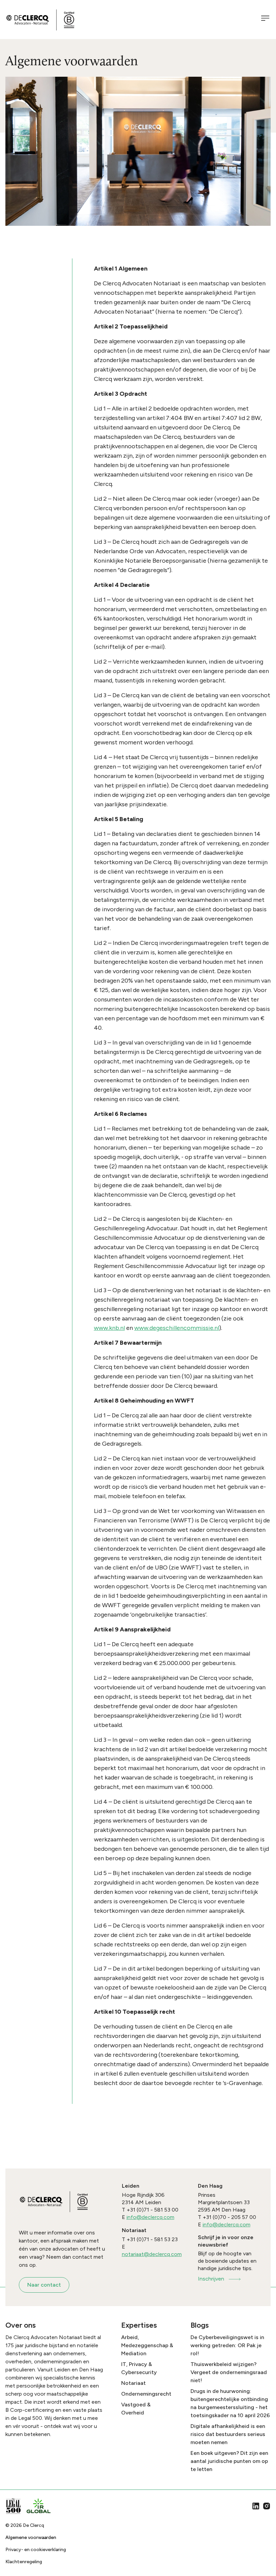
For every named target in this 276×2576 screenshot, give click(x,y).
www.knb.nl (109, 1328)
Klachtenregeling (24, 2562)
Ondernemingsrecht (146, 2394)
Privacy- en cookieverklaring (36, 2550)
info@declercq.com (150, 2217)
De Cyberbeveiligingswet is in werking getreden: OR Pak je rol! (227, 2345)
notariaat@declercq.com (152, 2254)
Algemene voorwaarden (31, 2537)
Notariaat (133, 2383)
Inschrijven (211, 2279)
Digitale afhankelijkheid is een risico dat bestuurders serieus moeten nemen (228, 2434)
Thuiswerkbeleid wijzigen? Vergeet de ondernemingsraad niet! (229, 2372)
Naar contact (44, 2285)
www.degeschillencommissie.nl (177, 1328)
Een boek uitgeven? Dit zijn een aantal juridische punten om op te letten (229, 2461)
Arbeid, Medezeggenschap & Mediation (147, 2345)
